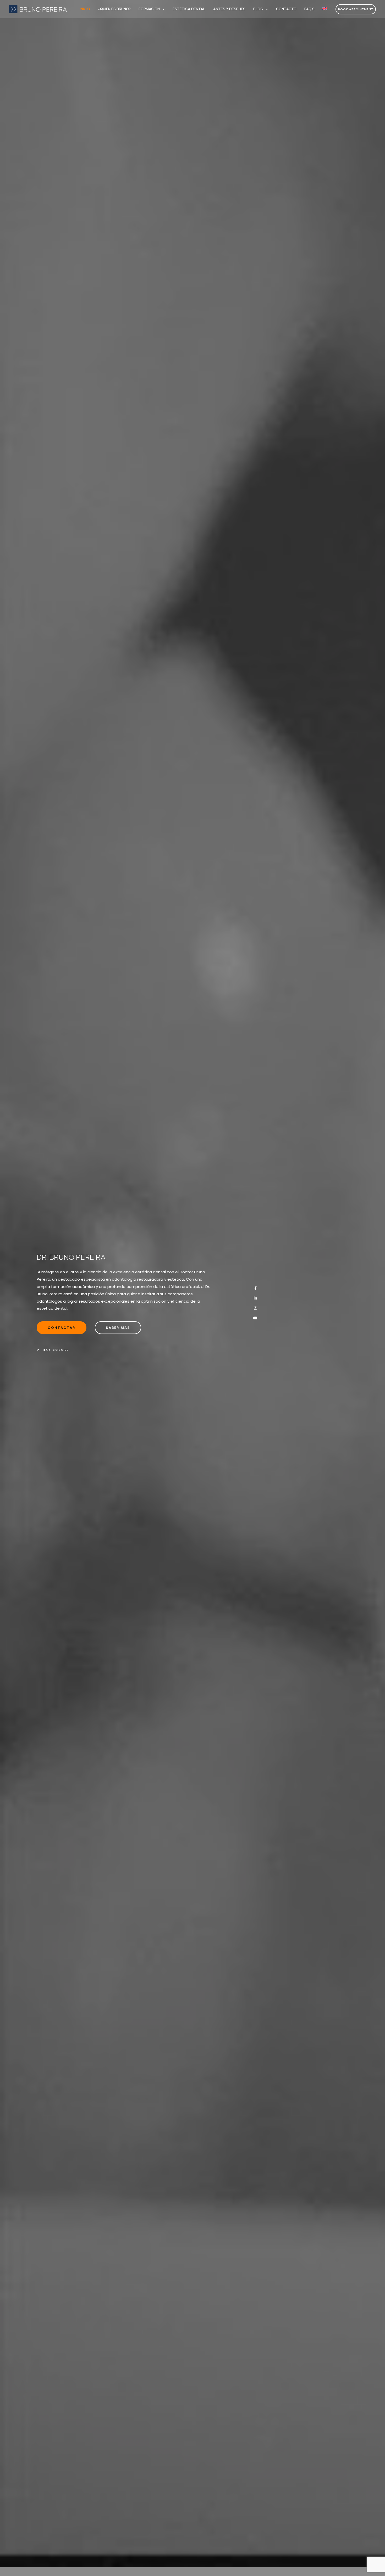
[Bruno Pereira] (38, 9)
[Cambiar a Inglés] (325, 9)
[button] (162, 9)
